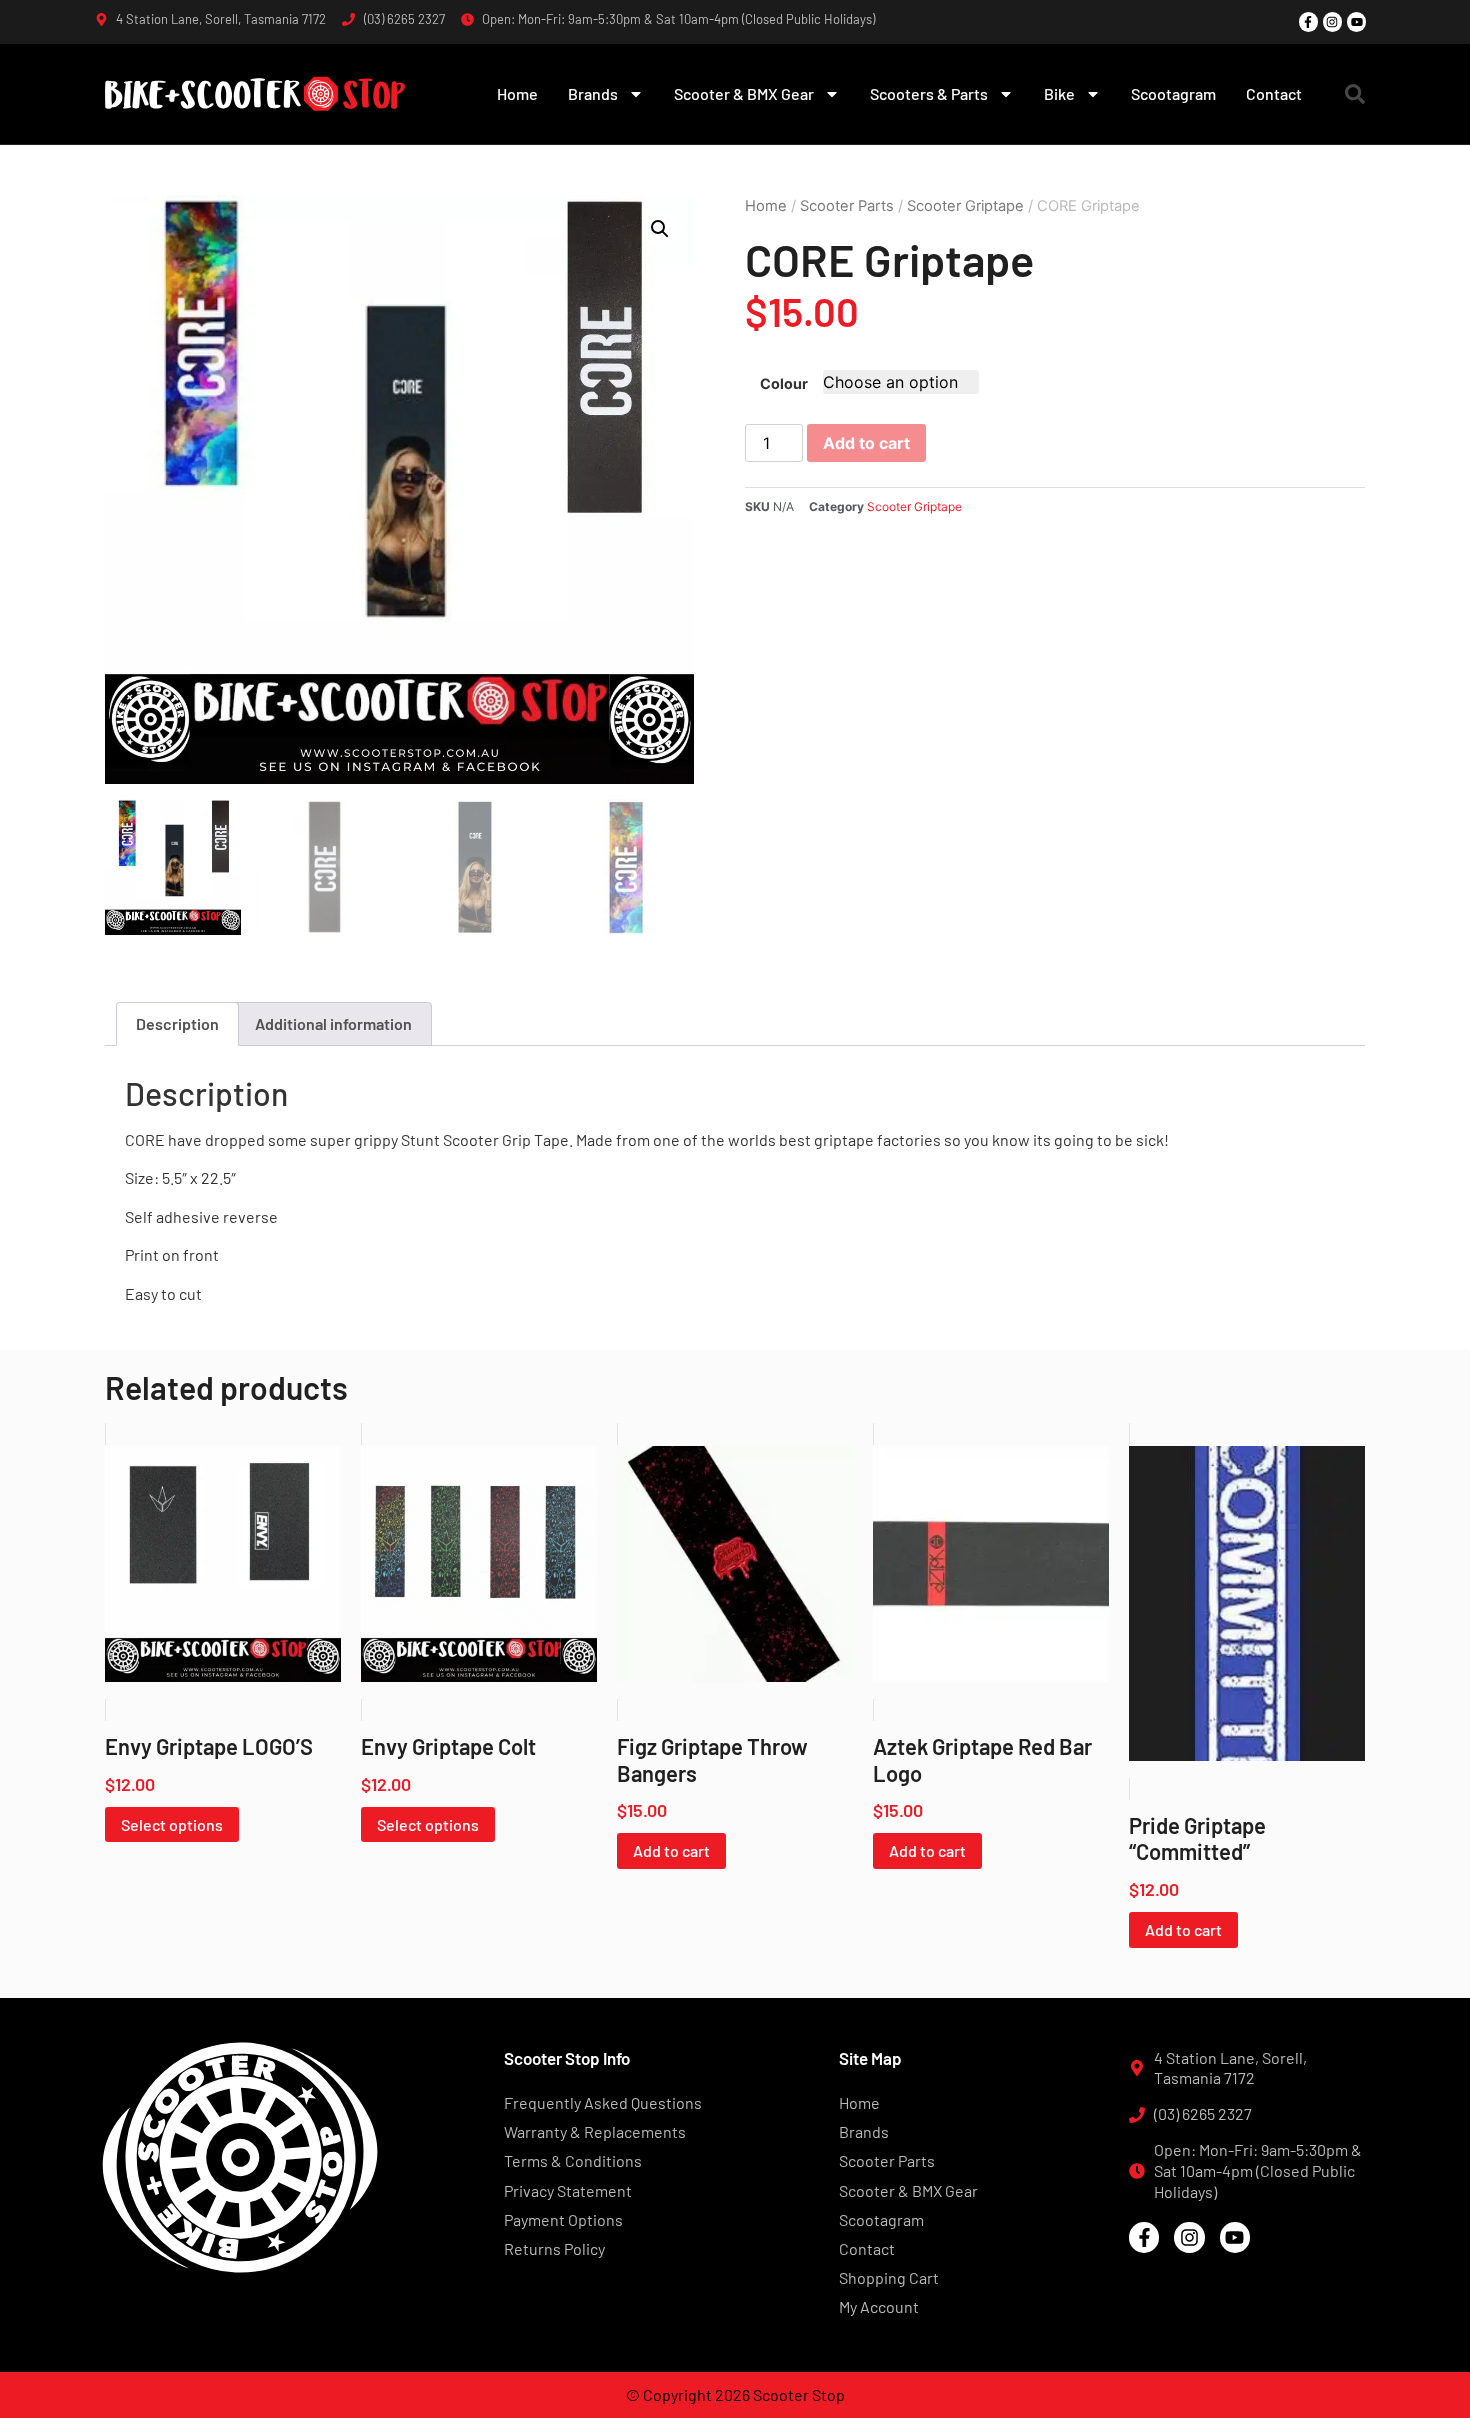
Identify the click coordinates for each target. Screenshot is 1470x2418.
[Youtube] (1356, 21)
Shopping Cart (889, 2277)
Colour (784, 384)
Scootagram (1173, 93)
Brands (593, 93)
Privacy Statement (568, 2190)
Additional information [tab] (333, 1023)
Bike (1059, 93)
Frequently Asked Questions (603, 2102)
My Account (879, 2306)
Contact (1274, 93)
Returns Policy (554, 2248)
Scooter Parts (847, 206)
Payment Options (563, 2219)
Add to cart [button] (671, 1850)
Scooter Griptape (965, 206)
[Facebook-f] (1308, 21)
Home (517, 93)
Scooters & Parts (929, 93)
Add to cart (866, 443)
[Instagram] (1332, 21)
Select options (172, 1824)
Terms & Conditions (573, 2160)
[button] (1355, 94)
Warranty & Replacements (595, 2131)
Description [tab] (177, 1023)
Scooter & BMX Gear (744, 93)
